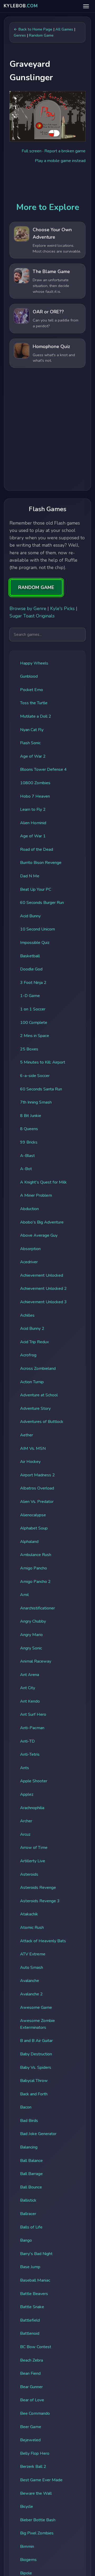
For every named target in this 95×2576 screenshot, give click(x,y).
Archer (26, 1821)
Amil (24, 1595)
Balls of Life (31, 2227)
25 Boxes (29, 1049)
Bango (26, 2240)
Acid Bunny (30, 916)
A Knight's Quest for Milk (43, 1182)
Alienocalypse (33, 1515)
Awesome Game (36, 2008)
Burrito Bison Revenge (41, 863)
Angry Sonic (31, 1648)
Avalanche (30, 1981)
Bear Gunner (31, 2387)
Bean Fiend (30, 2373)
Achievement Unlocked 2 (43, 1289)
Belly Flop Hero (35, 2453)
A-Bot (26, 1169)
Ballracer (28, 2214)
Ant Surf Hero (33, 1714)
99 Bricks (29, 1142)
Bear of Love (32, 2400)
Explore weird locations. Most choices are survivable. (57, 248)
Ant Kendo (30, 1701)
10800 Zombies (35, 783)
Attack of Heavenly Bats (43, 1941)
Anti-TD (27, 1741)
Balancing (29, 2147)
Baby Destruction (36, 2054)
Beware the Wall (36, 2493)
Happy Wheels (34, 663)
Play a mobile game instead (60, 161)
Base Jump (30, 2267)
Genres (20, 35)
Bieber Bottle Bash (38, 2520)
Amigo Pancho (34, 1568)
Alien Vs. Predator (37, 1502)
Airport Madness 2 (37, 1475)
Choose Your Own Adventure (52, 233)
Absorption (30, 1249)
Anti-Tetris (30, 1754)
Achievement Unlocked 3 (43, 1302)
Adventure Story (35, 1408)
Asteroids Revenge (38, 1888)
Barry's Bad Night (36, 2254)
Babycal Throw (34, 2081)
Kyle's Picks (62, 608)
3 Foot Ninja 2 (33, 983)
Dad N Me (30, 876)
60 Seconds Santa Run (41, 1089)
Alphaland (29, 1542)
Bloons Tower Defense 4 (43, 769)
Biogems (28, 2560)
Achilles (27, 1315)
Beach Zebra (32, 2360)
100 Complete (34, 1023)
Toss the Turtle (34, 703)
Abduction (29, 1209)
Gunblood (29, 676)
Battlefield (30, 2320)
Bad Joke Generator (38, 2134)
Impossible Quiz (35, 943)
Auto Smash (32, 1968)
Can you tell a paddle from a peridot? (56, 323)
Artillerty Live (33, 1861)
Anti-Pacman (32, 1728)
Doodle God (31, 969)
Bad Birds (29, 2121)
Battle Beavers (34, 2294)
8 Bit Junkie (31, 1116)
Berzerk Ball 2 (33, 2467)
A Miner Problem (36, 1195)
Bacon (26, 2107)
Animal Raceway (36, 1661)
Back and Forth (34, 2094)
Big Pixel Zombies (37, 2533)
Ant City (28, 1688)
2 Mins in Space (35, 1036)
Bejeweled (30, 2440)
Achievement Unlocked (42, 1275)
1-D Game (30, 996)
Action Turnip (32, 1382)
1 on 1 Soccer (33, 1009)
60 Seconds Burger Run (42, 903)
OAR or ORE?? (48, 312)
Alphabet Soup (34, 1528)
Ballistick (28, 2200)
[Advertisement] (47, 431)
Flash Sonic (30, 743)
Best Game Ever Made (41, 2480)
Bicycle (27, 2507)
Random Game (41, 35)
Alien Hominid (33, 823)
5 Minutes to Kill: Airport (43, 1062)
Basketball (30, 956)
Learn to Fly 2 (33, 809)
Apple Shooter (34, 1781)
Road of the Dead (37, 849)
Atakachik (29, 1914)
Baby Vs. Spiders (36, 2067)
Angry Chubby (33, 1621)
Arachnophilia (32, 1808)
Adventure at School (39, 1395)
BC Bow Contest (36, 2347)
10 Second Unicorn (37, 929)
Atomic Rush (32, 1928)
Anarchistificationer (37, 1608)
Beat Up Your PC (36, 889)
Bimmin (27, 2547)
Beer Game (31, 2427)
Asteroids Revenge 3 (40, 1901)
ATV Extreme (33, 1954)
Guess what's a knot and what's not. (54, 358)
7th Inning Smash (36, 1102)
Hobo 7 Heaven (35, 796)
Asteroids (29, 1874)
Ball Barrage (31, 2174)
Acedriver (29, 1262)
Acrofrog (28, 1355)
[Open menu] (86, 6)
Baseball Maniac (35, 2280)
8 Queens (29, 1129)
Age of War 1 (33, 836)
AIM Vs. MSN (33, 1448)
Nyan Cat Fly (32, 730)
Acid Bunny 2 (32, 1329)
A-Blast (27, 1156)
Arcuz (25, 1834)
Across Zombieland (38, 1368)
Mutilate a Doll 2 (36, 716)
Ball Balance (31, 2161)
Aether (27, 1435)
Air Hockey (30, 1462)
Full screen (32, 151)
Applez (27, 1794)
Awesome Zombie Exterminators (37, 2024)
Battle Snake (32, 2307)
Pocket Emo (32, 690)
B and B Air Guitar (36, 2041)
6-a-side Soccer (35, 1076)
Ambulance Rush (36, 1555)
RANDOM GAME (36, 587)
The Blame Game (51, 271)
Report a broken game (65, 151)
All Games (64, 29)
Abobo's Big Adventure (42, 1222)
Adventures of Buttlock (42, 1422)
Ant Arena (30, 1675)
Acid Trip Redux (34, 1342)
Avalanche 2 (31, 1994)
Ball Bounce (31, 2187)
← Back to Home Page (33, 29)
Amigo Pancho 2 (35, 1582)
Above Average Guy (39, 1235)
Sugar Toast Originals (32, 616)
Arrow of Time (34, 1848)
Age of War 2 (33, 756)
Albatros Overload (37, 1488)
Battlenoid (30, 2333)
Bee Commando (35, 2413)
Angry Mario (31, 1635)
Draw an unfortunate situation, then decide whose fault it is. (51, 286)
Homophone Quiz (51, 346)
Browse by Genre (28, 608)
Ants (25, 1768)
